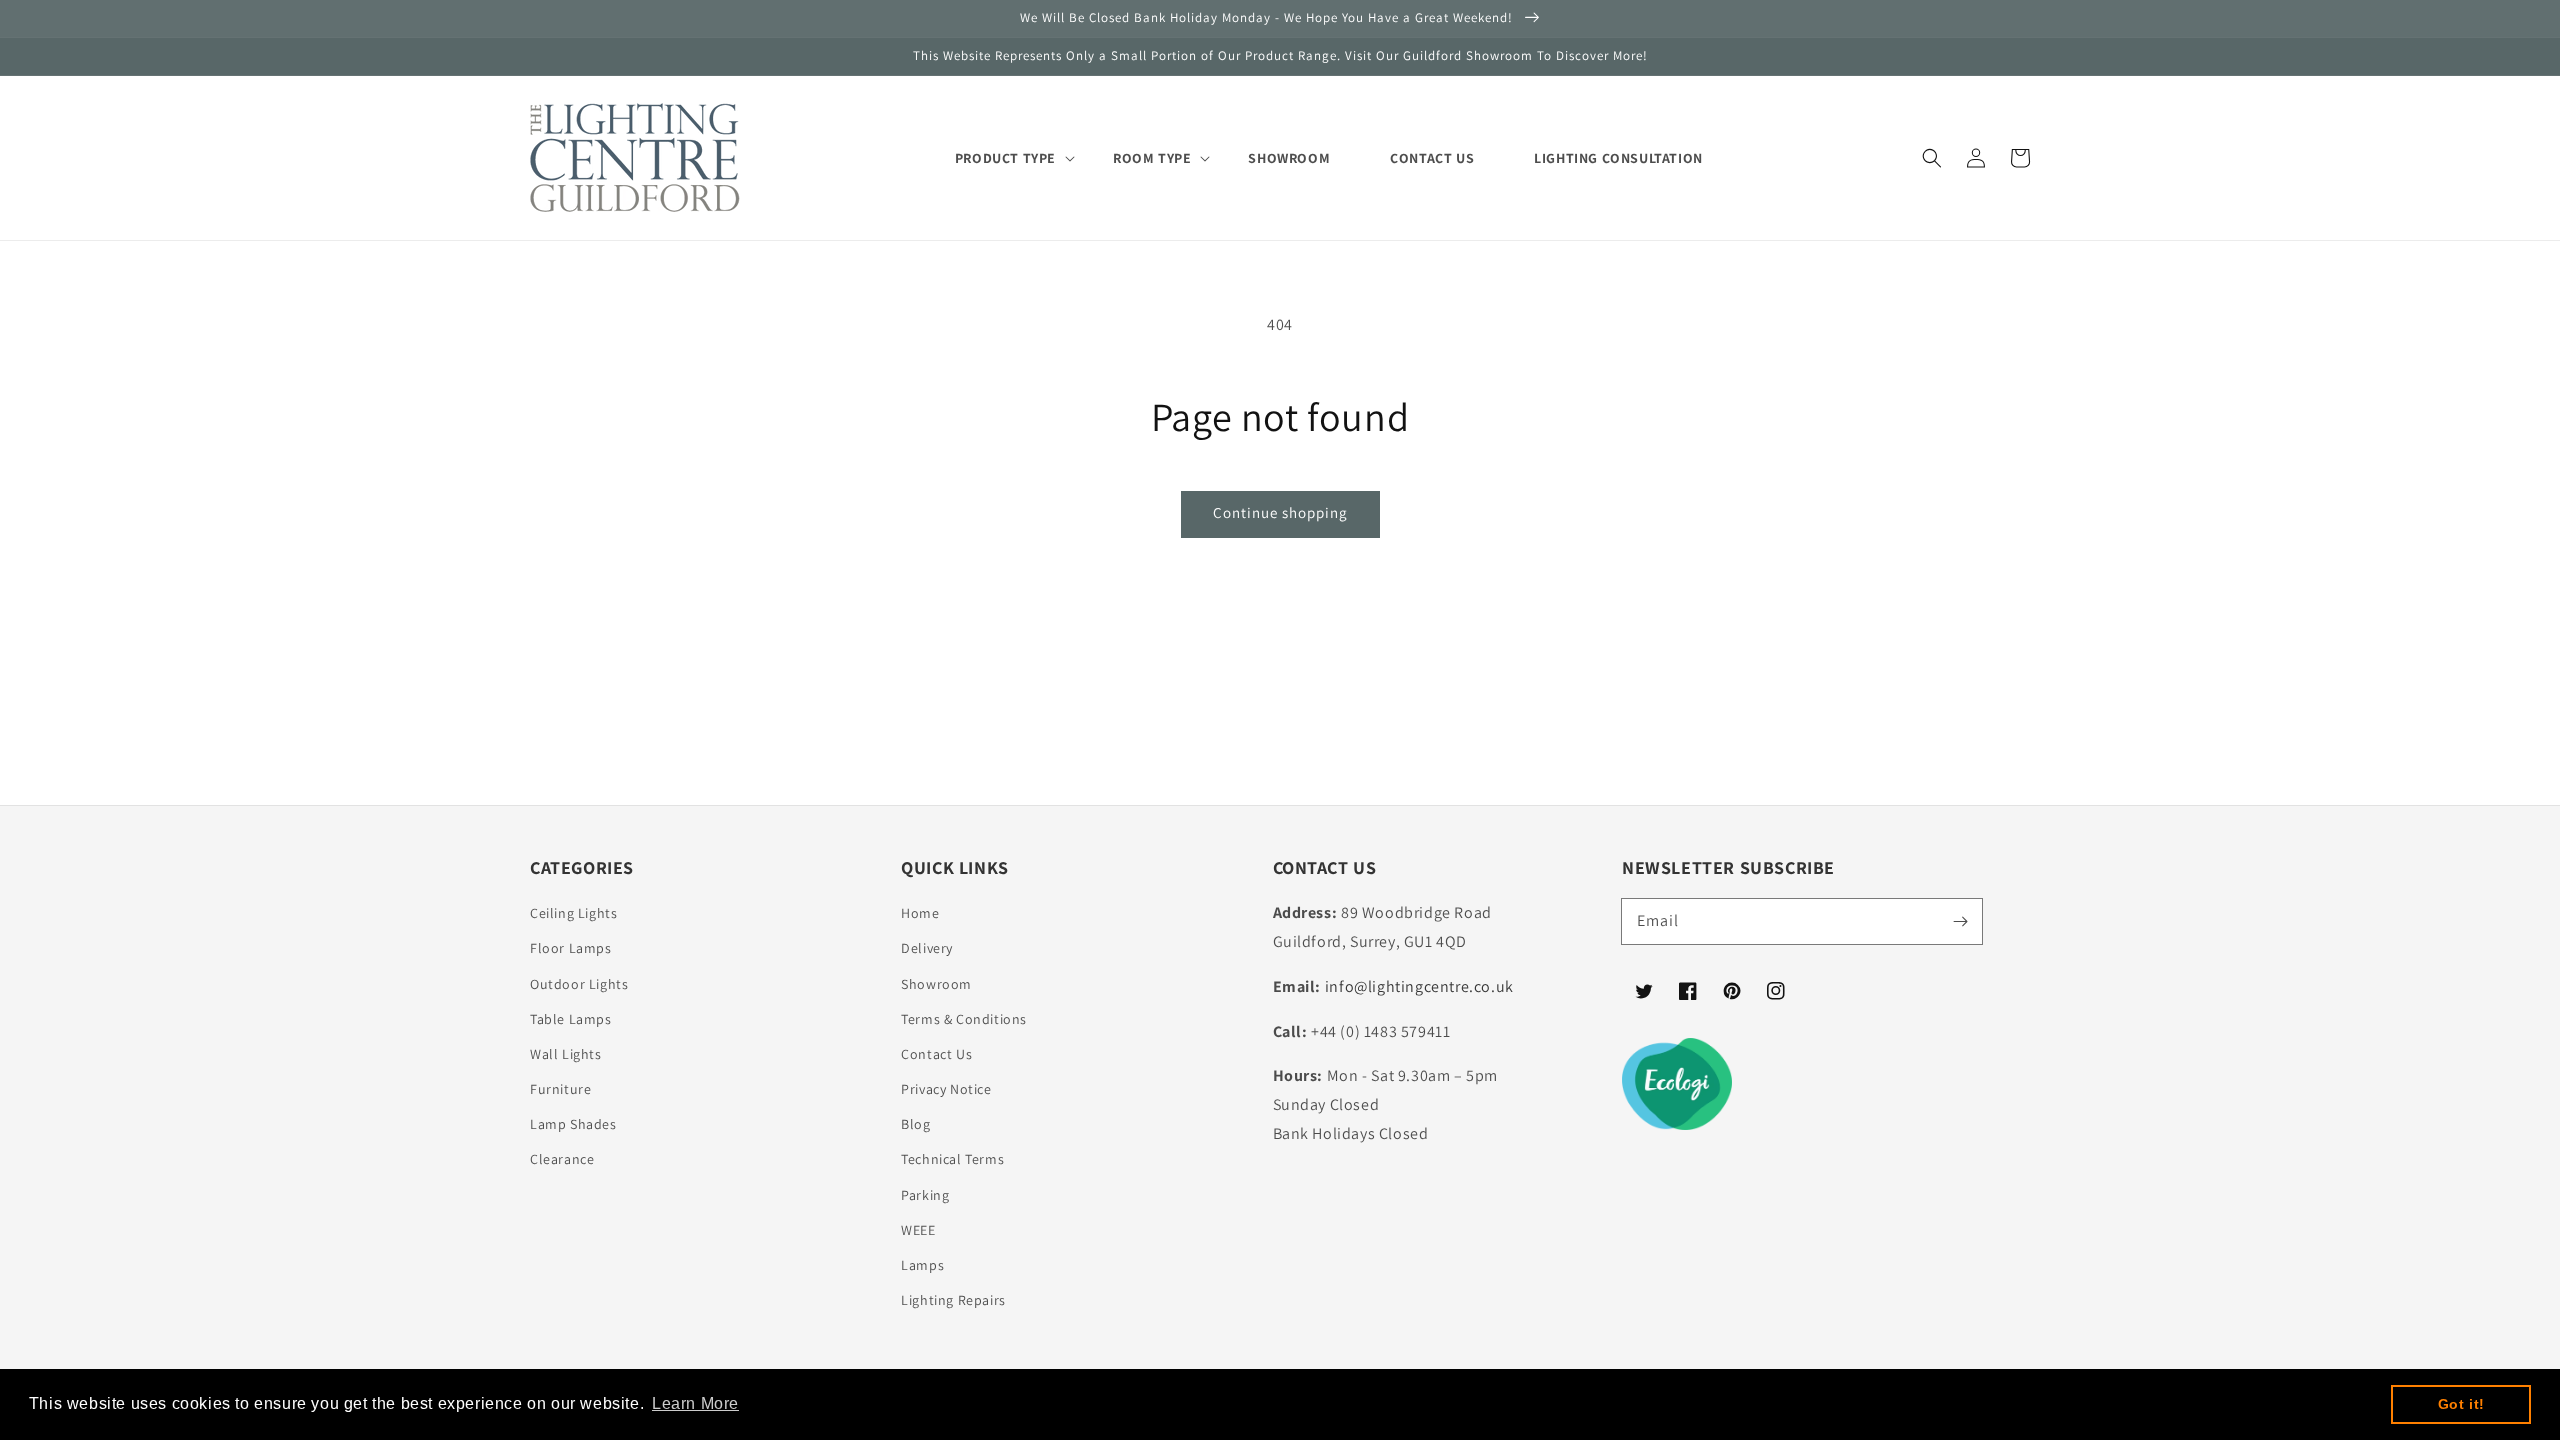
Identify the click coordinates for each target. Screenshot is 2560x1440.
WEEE (918, 1230)
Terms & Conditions (964, 1019)
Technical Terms (952, 1159)
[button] (1932, 158)
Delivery (927, 948)
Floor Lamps (571, 948)
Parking (925, 1195)
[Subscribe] (1960, 921)
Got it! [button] (2461, 1404)
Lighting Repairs (953, 1300)
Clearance (562, 1159)
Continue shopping (1280, 512)
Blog (915, 1124)
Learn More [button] (695, 1403)
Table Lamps (571, 1019)
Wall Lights (566, 1054)
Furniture (560, 1089)
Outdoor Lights (579, 984)
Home (920, 913)
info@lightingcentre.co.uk (1419, 986)
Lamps (922, 1265)
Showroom (936, 984)
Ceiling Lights (573, 913)
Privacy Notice (946, 1089)
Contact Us (936, 1054)
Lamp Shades (573, 1124)
